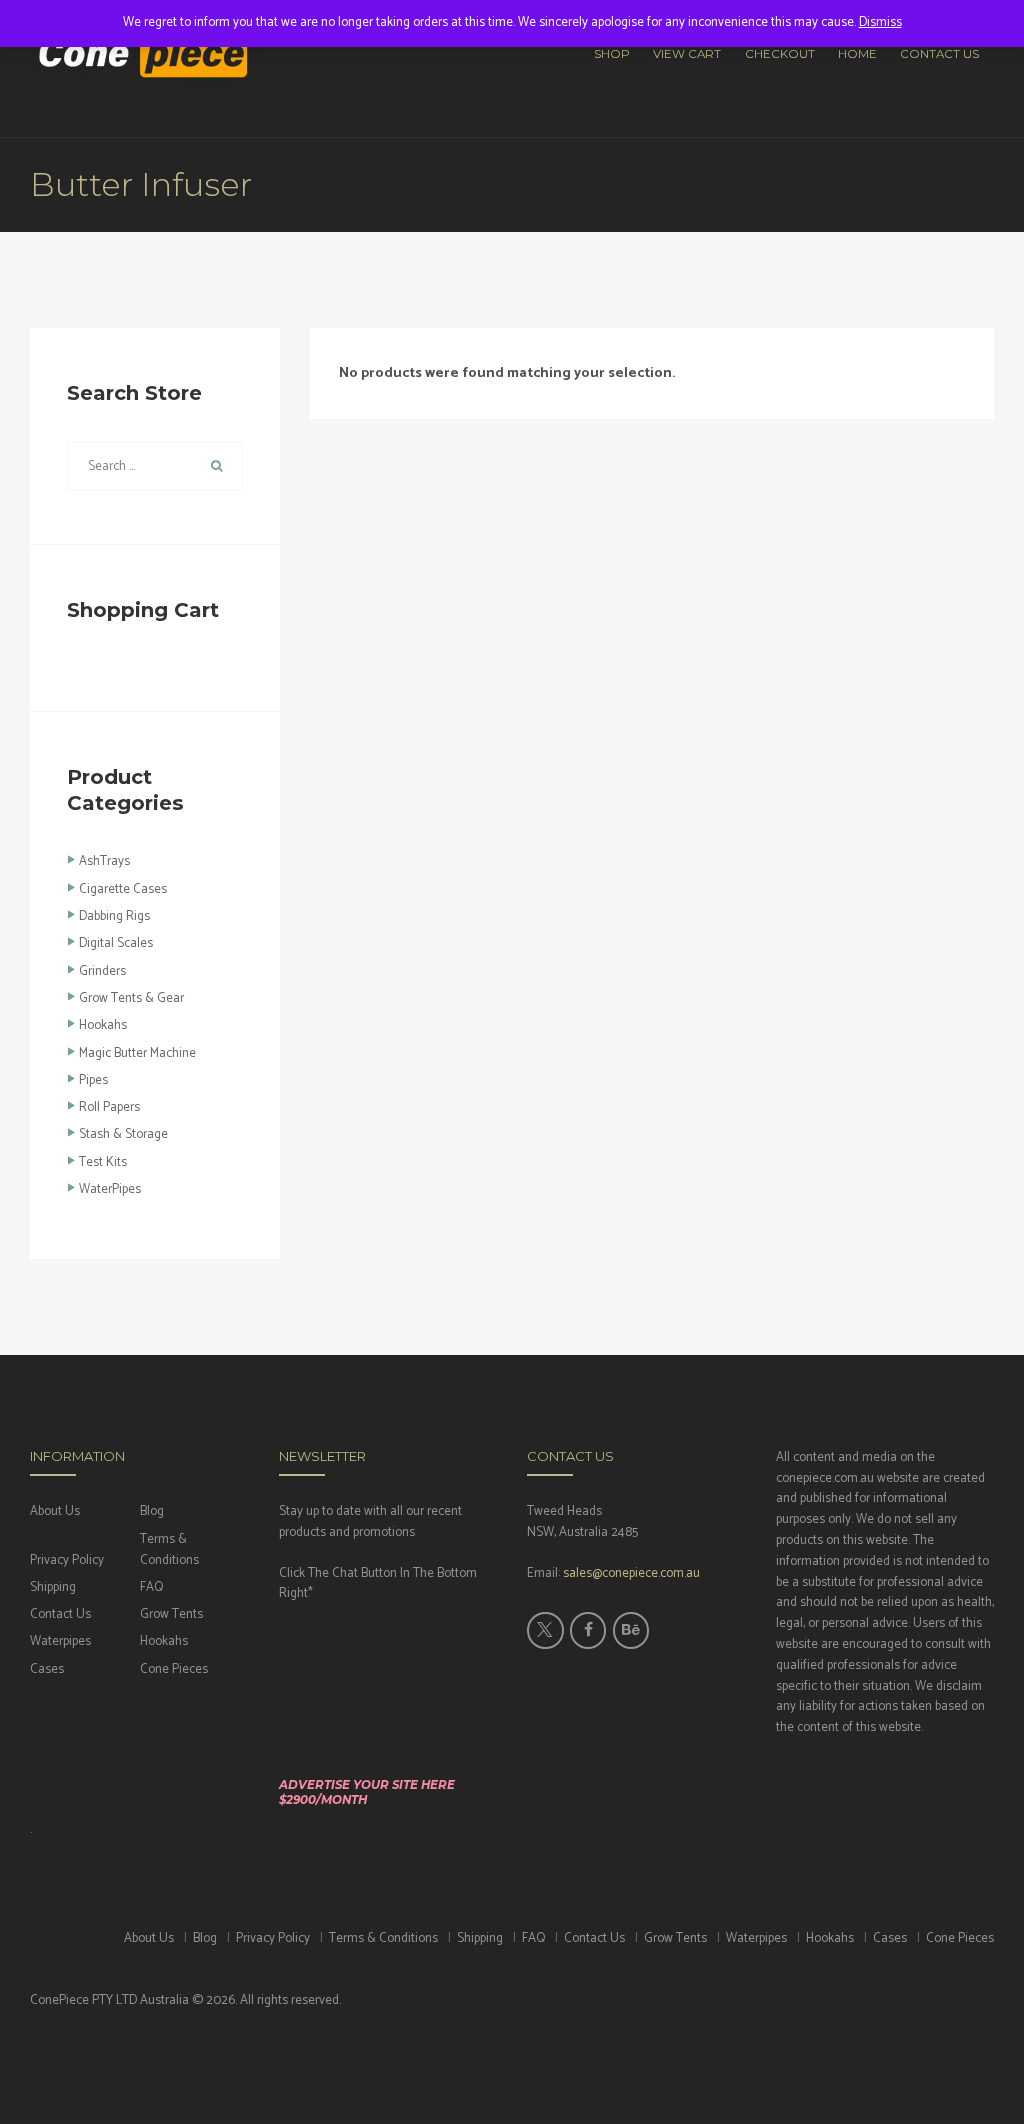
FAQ (151, 1587)
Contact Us (60, 1614)
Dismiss (880, 22)
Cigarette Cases (123, 889)
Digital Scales (116, 943)
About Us (55, 1511)
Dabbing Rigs (114, 916)
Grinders (102, 971)
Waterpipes (60, 1641)
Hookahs (103, 1025)
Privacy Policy (67, 1560)
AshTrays (104, 861)
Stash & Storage (123, 1134)
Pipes (93, 1080)
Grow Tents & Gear (131, 998)
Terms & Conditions (169, 1550)
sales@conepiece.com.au (631, 1573)
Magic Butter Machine (137, 1053)
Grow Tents (171, 1614)
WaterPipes (110, 1189)
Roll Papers (109, 1107)
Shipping (53, 1587)
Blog (152, 1511)
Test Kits (103, 1162)
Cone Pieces (174, 1669)
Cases (47, 1669)
